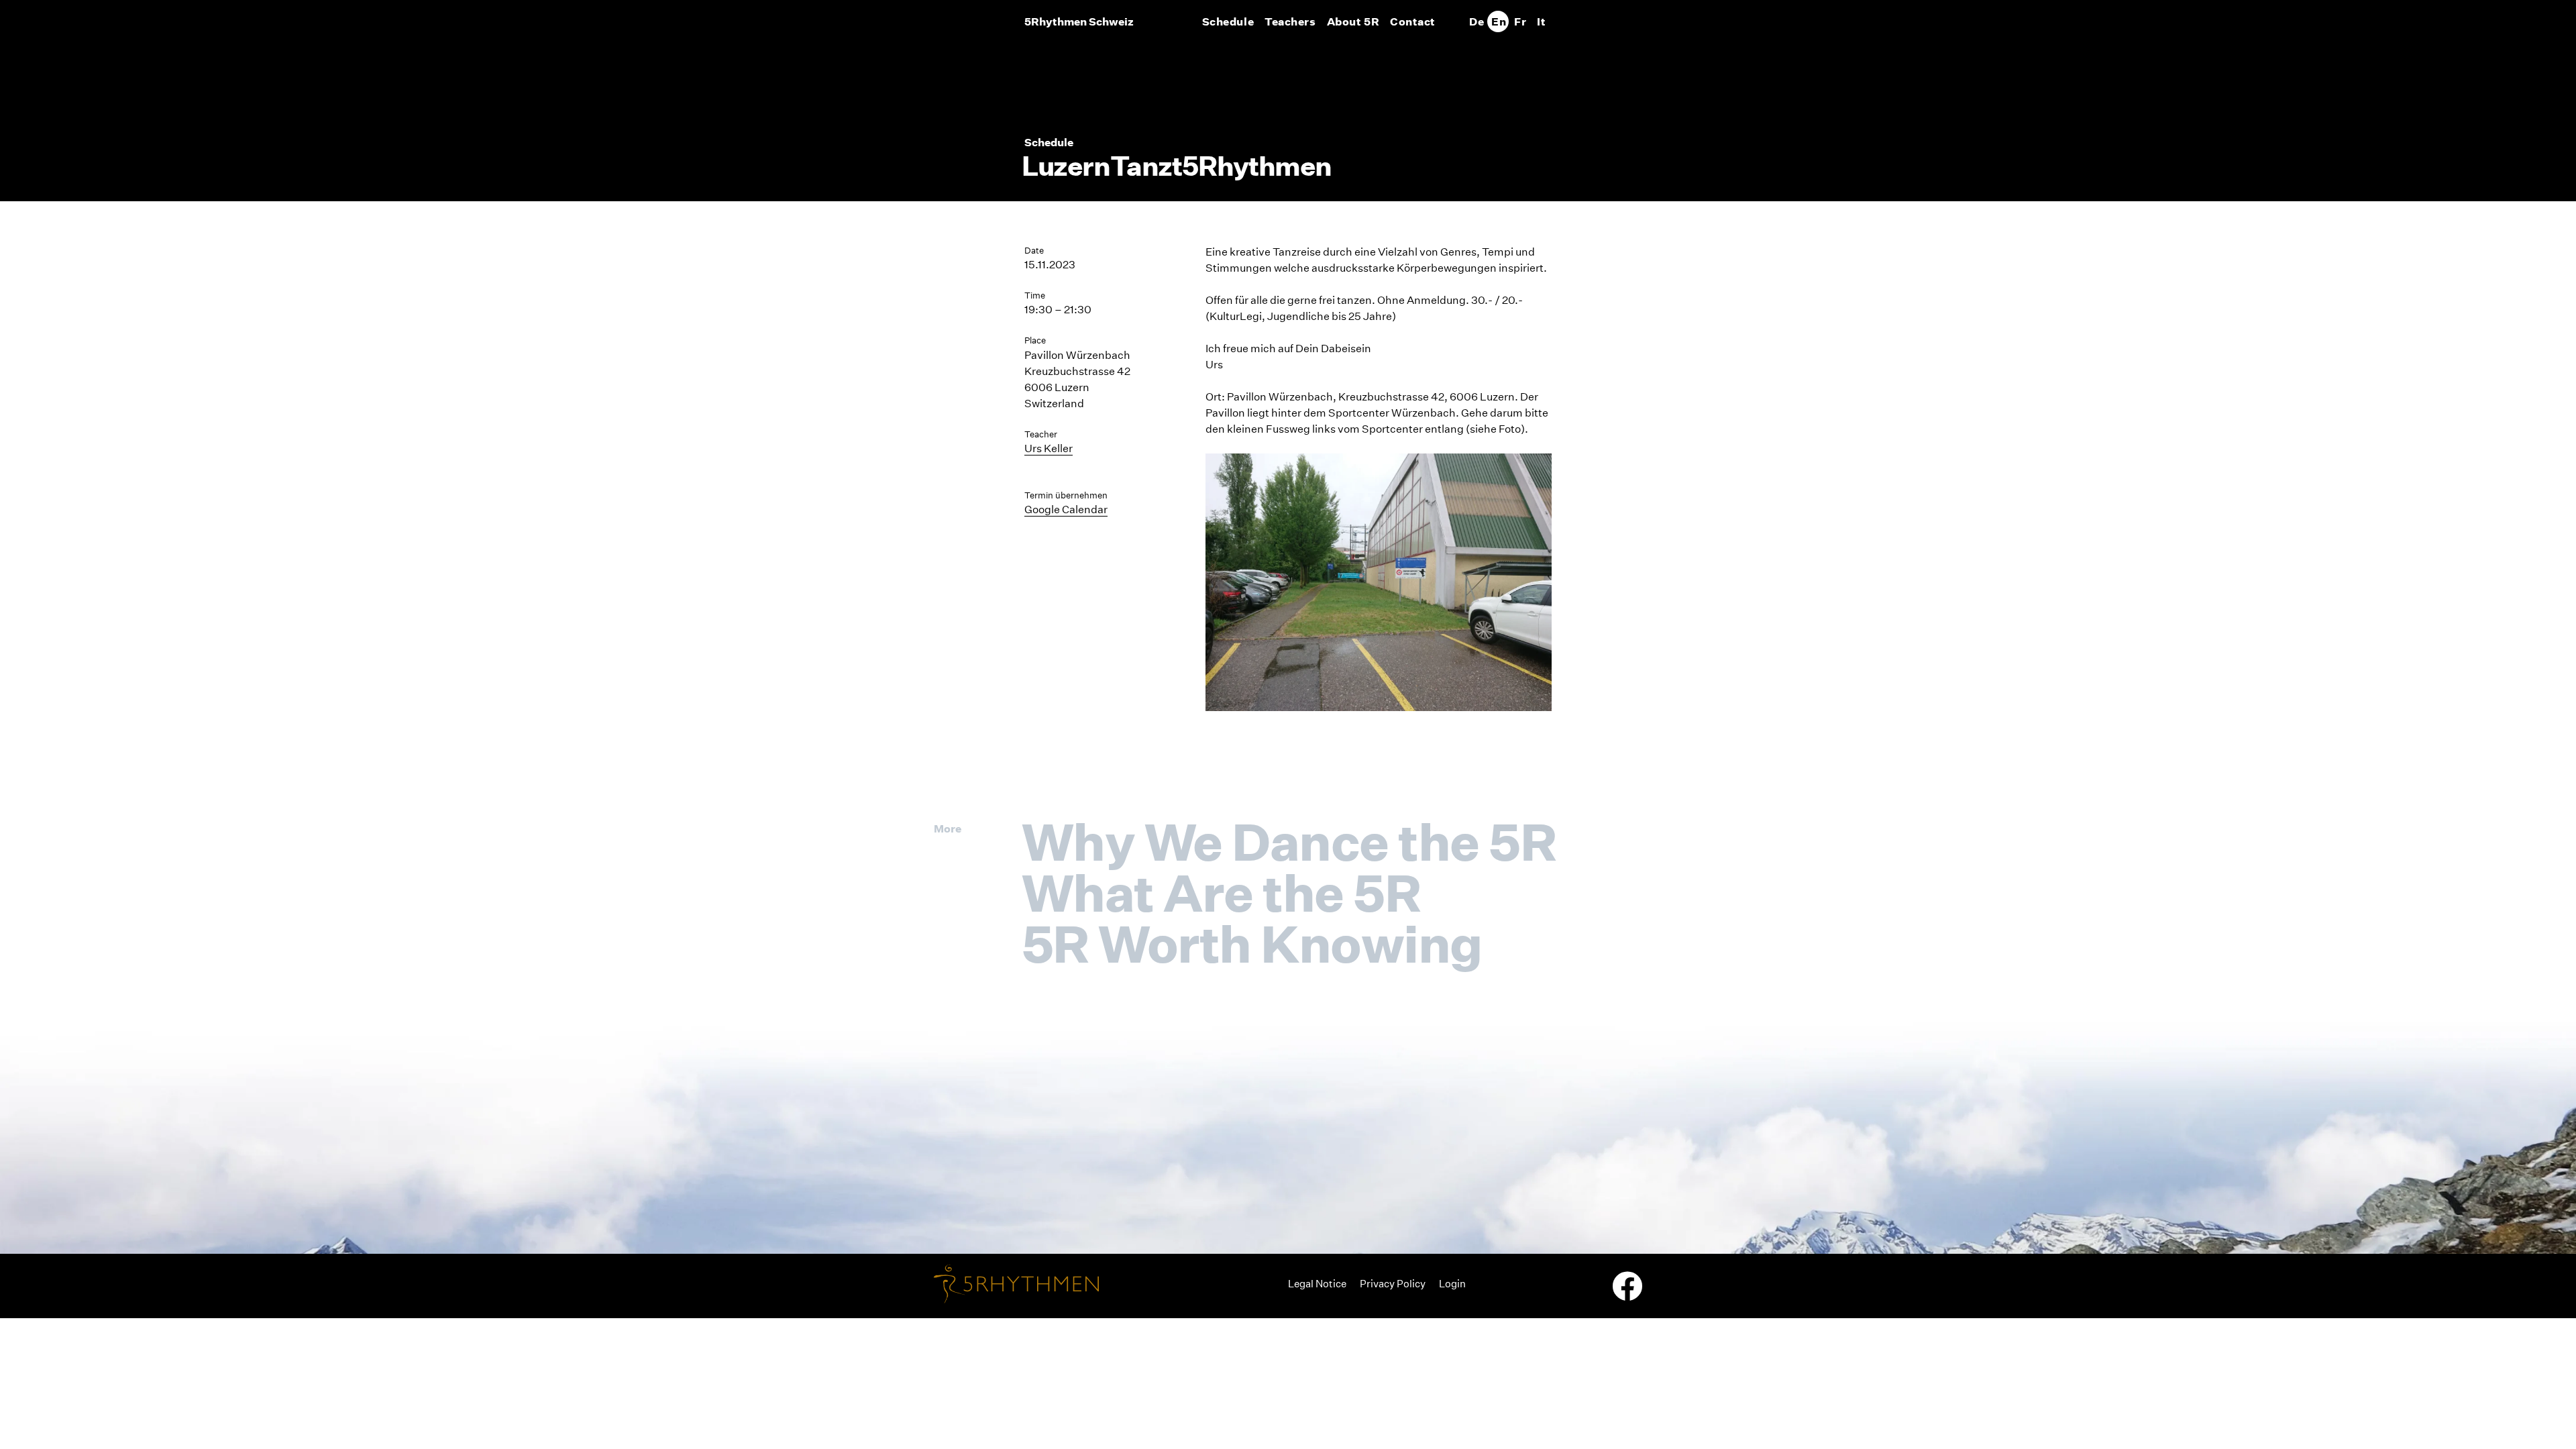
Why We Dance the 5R (1289, 842)
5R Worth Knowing (1252, 944)
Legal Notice (1317, 1284)
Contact (1413, 21)
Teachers (1290, 21)
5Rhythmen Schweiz (1079, 21)
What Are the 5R (1221, 893)
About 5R (1353, 21)
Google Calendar (1066, 509)
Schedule (1228, 21)
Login (1452, 1284)
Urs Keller (1049, 448)
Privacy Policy (1393, 1284)
